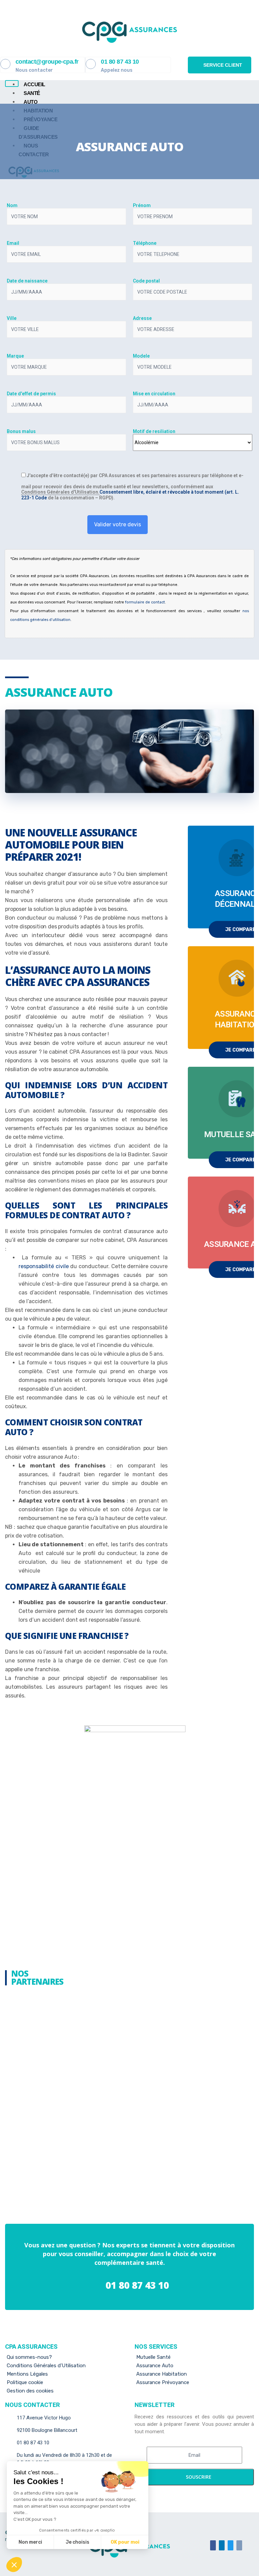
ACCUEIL (34, 84)
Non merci (30, 2542)
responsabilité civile (44, 1266)
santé (32, 93)
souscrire (198, 2477)
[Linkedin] (222, 2545)
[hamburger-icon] (12, 84)
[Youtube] (231, 2545)
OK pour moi (125, 2542)
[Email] (239, 2545)
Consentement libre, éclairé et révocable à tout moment (162, 492)
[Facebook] (213, 2545)
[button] (220, 65)
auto (31, 102)
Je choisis (78, 2542)
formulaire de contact (145, 602)
